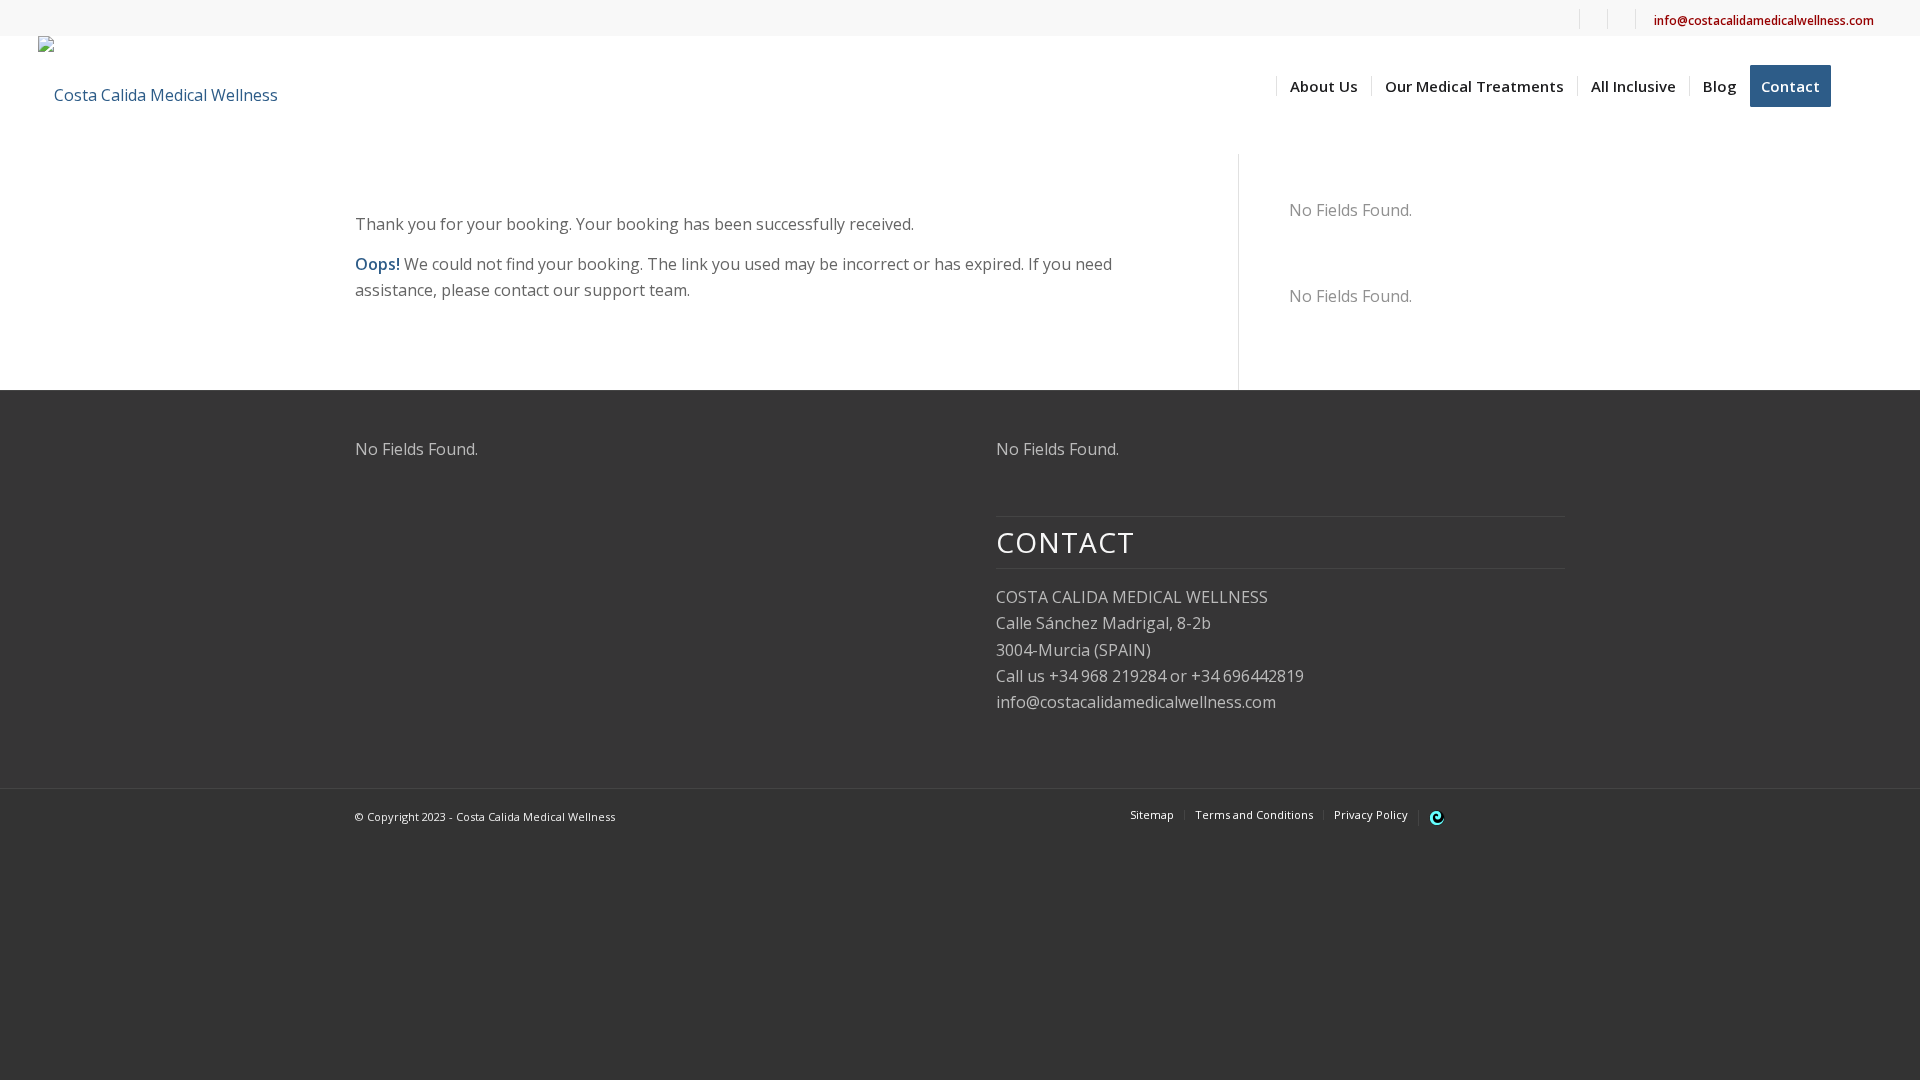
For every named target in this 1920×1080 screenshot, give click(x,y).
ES (1597, 26)
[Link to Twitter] (1490, 814)
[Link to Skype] (1550, 814)
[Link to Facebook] (1520, 814)
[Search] (1863, 86)
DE (1625, 26)
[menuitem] (1570, 19)
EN (1569, 26)
